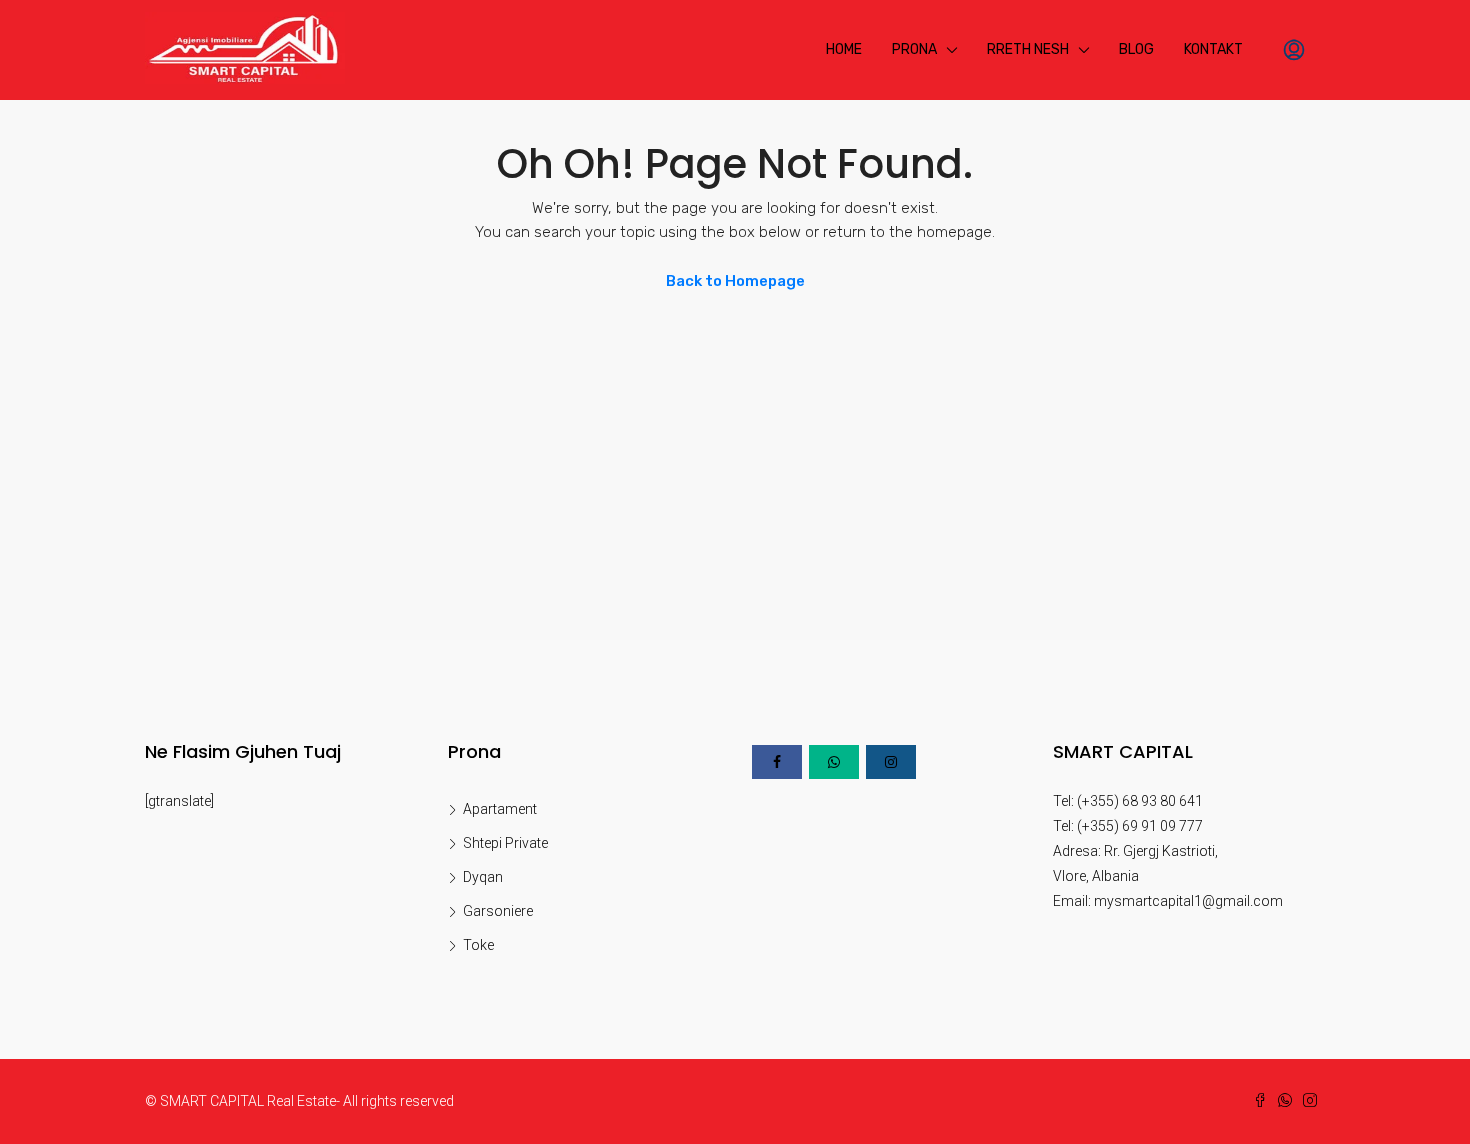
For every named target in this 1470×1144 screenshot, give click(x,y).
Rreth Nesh (1028, 49)
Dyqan (483, 877)
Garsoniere (498, 911)
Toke (478, 945)
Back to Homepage (735, 281)
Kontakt (1213, 49)
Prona (914, 49)
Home (844, 49)
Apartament (500, 809)
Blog (1136, 49)
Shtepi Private (505, 843)
